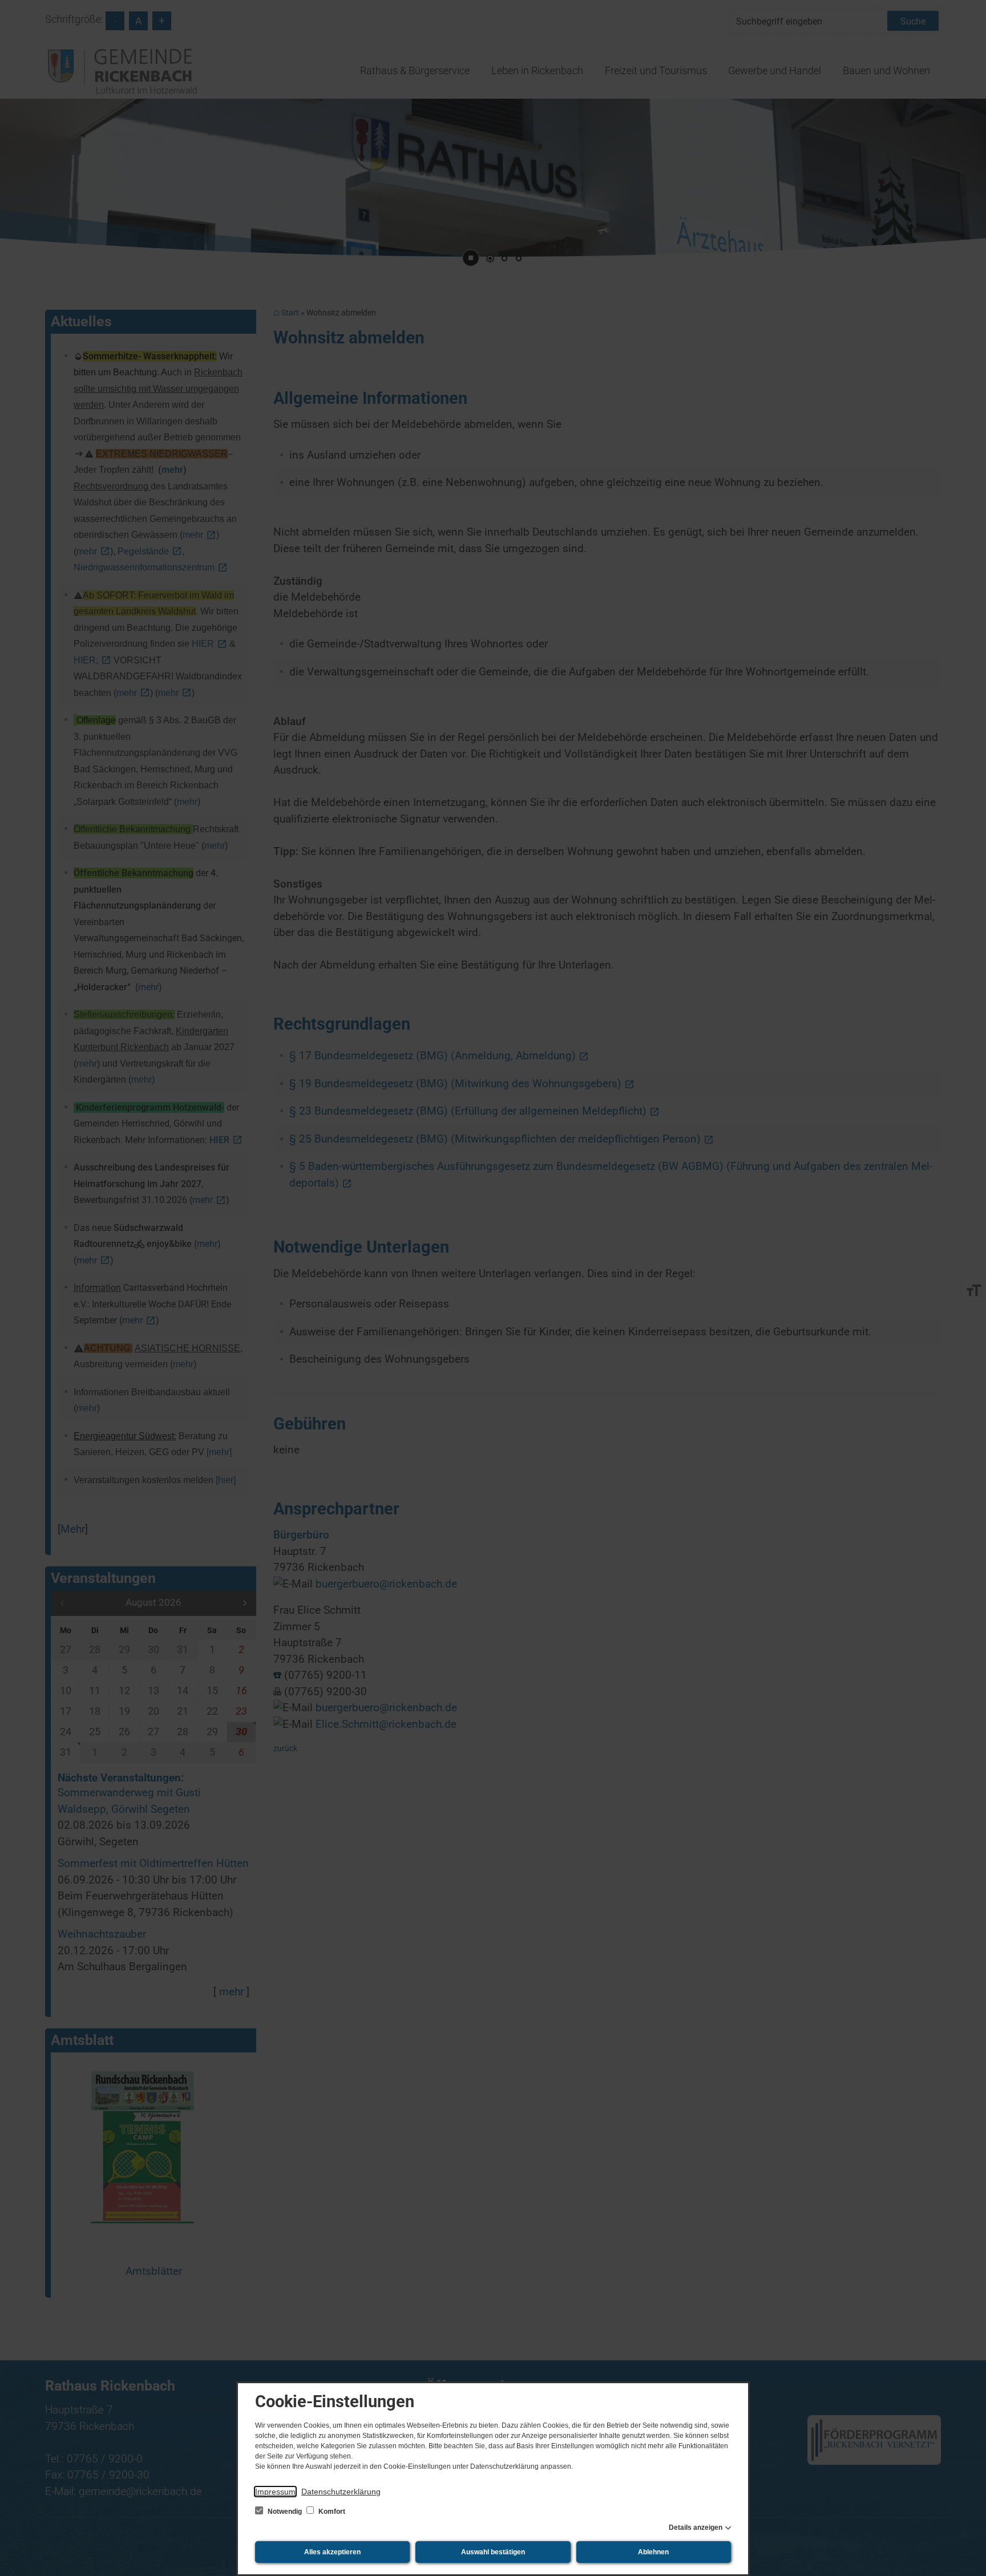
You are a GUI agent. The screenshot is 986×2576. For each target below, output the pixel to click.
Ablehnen (653, 2552)
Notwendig (285, 2512)
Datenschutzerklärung (341, 2492)
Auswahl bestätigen (493, 2552)
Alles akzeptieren (332, 2552)
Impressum (275, 2492)
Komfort (331, 2512)
